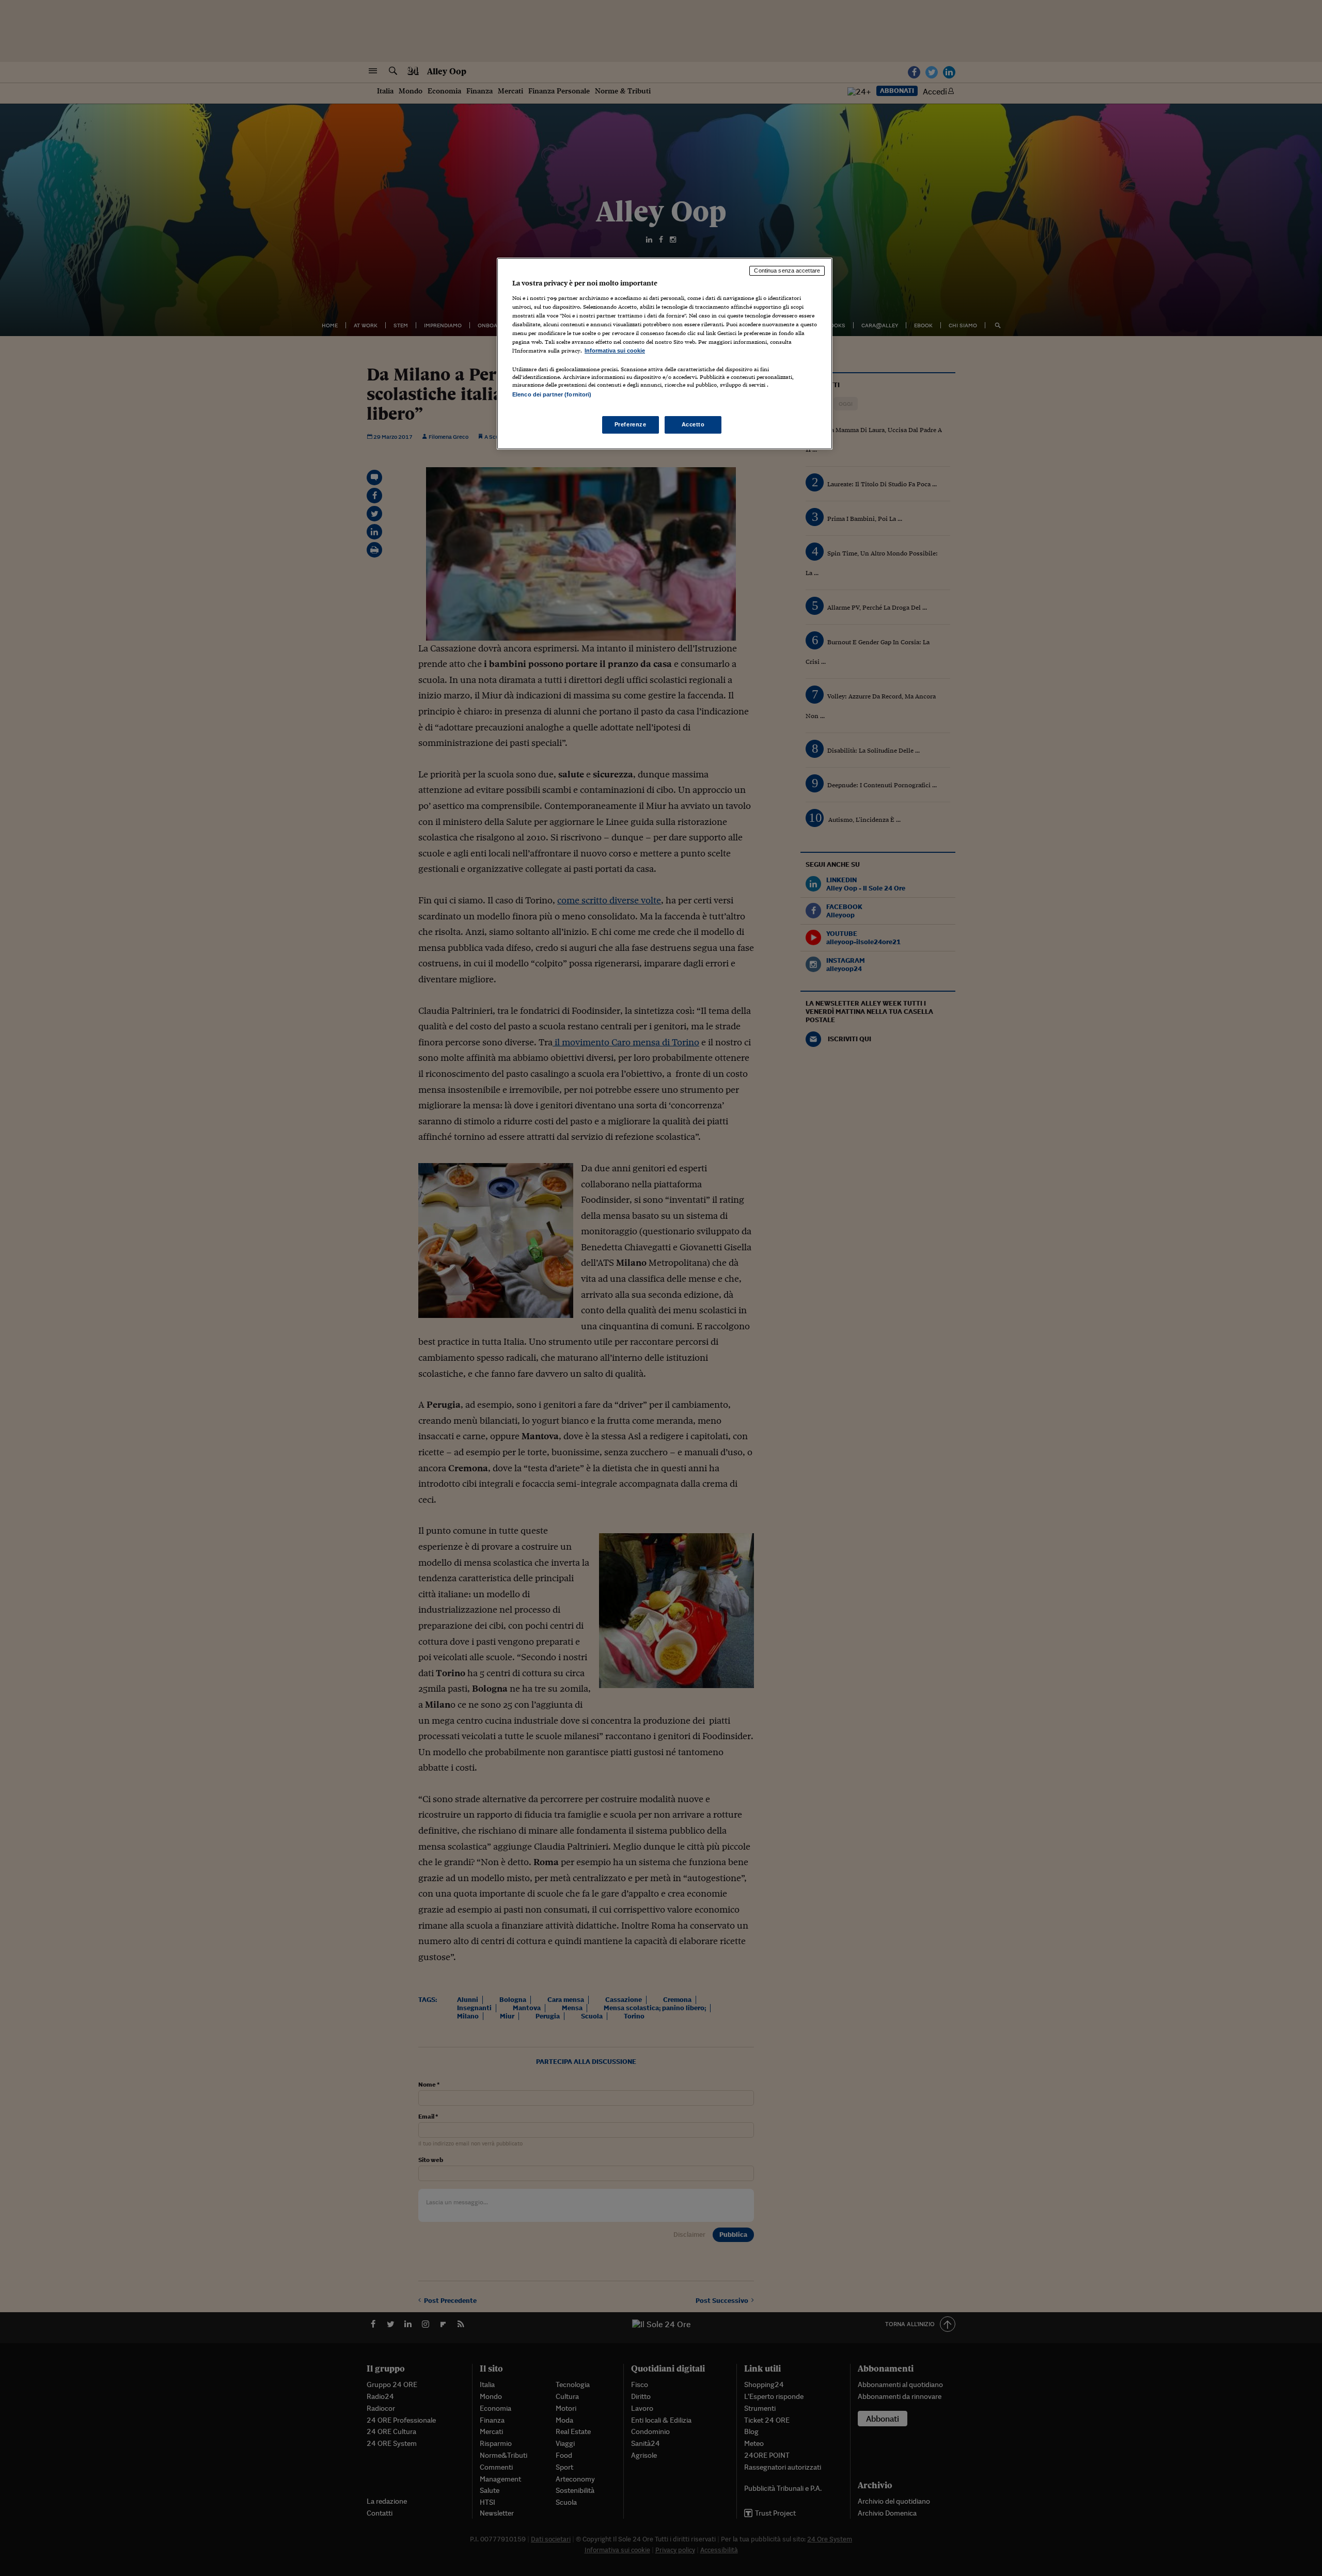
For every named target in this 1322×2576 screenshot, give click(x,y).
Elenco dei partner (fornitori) (552, 394)
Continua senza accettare (787, 271)
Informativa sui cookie (615, 351)
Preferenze (631, 424)
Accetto (693, 424)
